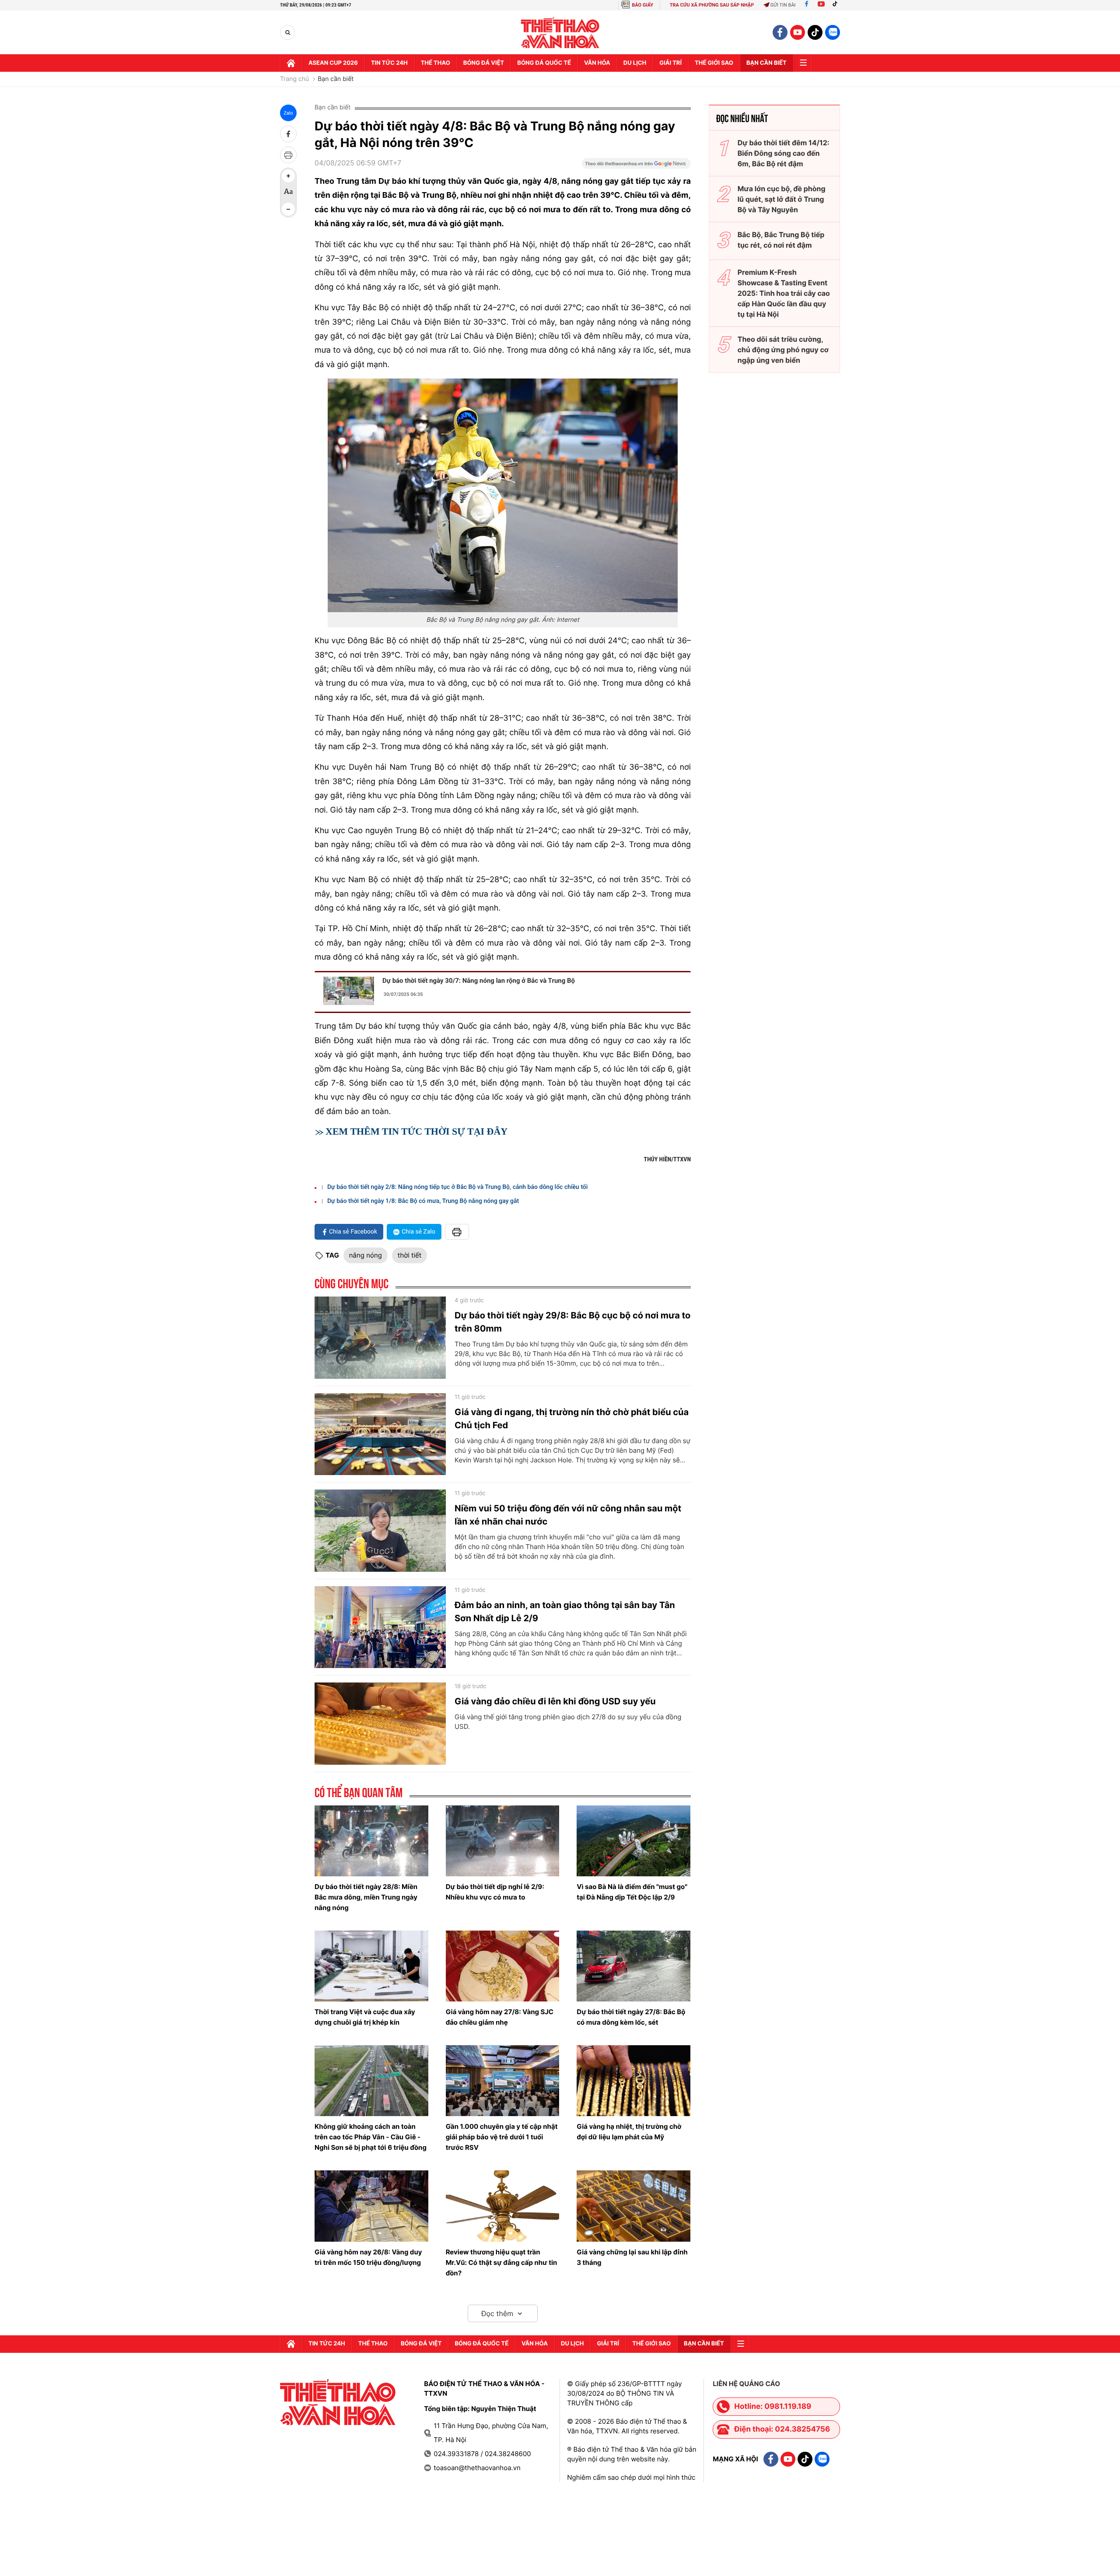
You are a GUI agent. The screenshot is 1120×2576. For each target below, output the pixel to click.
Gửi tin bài (783, 5)
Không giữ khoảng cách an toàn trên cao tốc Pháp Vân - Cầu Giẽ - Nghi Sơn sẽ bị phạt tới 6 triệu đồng (371, 2137)
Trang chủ (294, 79)
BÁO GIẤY (642, 5)
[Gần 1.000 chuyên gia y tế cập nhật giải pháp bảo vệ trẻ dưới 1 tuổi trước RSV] (503, 2081)
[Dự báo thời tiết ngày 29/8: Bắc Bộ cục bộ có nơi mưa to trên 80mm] (380, 1338)
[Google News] (636, 166)
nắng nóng (366, 1255)
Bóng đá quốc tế (544, 63)
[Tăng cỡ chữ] (288, 176)
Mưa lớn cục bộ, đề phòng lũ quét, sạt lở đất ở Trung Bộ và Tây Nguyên (782, 199)
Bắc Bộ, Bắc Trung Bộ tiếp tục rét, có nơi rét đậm (781, 240)
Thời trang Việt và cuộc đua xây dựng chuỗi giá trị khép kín (365, 2017)
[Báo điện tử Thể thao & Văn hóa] (560, 33)
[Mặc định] (288, 193)
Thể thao (436, 63)
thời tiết (409, 1255)
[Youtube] (821, 5)
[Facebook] (807, 5)
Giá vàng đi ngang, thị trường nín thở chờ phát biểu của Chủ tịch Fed (572, 1419)
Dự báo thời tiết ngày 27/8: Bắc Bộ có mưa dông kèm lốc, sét (631, 2017)
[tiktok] (815, 32)
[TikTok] (837, 5)
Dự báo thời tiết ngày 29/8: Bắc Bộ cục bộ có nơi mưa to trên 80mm (572, 1322)
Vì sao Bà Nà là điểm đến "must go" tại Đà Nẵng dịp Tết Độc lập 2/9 (632, 1892)
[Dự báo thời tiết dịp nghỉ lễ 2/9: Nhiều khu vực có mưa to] (503, 1841)
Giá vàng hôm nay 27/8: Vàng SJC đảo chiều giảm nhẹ (500, 2017)
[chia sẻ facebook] (288, 134)
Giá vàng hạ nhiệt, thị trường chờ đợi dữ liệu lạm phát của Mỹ (629, 2132)
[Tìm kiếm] (288, 33)
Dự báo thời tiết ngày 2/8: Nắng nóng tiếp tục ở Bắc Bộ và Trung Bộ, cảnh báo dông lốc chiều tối (457, 1187)
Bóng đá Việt (484, 63)
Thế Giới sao (714, 63)
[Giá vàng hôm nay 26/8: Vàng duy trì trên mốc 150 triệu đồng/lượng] (371, 2206)
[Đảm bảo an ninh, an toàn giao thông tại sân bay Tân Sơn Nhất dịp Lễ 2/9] (380, 1627)
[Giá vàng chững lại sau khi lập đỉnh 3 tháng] (633, 2206)
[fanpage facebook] (780, 32)
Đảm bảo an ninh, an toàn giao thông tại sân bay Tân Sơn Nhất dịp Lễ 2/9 (565, 1612)
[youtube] (798, 32)
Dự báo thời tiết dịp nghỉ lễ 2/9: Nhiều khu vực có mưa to (495, 1892)
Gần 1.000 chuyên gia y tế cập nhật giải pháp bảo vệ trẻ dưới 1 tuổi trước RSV (502, 2137)
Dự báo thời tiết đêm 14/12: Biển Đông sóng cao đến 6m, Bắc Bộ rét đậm (784, 153)
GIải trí (670, 63)
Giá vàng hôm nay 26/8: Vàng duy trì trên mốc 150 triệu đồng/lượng (368, 2257)
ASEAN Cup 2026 (333, 63)
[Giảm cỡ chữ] (288, 209)
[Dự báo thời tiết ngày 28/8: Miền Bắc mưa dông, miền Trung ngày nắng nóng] (371, 1841)
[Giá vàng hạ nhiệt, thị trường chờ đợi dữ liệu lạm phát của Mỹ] (633, 2081)
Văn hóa (597, 63)
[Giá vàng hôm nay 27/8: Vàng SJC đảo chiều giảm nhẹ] (503, 1966)
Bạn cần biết (766, 63)
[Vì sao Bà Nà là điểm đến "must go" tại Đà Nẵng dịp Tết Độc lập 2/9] (633, 1841)
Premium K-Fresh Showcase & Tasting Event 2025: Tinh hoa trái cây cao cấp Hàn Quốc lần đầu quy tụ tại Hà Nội (784, 293)
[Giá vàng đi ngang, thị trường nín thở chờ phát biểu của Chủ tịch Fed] (380, 1434)
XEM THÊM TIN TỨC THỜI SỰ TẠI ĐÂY (416, 1131)
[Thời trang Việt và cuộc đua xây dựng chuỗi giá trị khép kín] (371, 1966)
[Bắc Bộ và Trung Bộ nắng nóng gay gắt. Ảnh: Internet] (503, 495)
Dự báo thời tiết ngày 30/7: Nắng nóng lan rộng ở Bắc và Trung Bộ (479, 981)
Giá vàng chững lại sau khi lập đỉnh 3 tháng (632, 2257)
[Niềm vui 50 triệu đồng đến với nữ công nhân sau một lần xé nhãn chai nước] (380, 1531)
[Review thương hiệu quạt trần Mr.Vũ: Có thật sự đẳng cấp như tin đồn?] (503, 2206)
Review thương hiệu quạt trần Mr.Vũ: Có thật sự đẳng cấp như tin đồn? (502, 2262)
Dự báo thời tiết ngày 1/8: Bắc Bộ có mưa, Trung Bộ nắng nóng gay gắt (423, 1201)
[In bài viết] (288, 155)
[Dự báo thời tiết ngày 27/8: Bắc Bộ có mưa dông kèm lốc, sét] (633, 1966)
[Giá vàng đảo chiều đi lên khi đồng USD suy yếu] (380, 1724)
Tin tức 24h (389, 63)
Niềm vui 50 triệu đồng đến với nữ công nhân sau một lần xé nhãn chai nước (568, 1515)
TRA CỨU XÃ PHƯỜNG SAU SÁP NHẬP (712, 5)
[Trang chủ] (291, 63)
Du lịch (635, 63)
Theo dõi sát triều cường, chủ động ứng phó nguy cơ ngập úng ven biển (783, 350)
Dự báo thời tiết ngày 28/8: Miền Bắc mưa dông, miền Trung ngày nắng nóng (366, 1897)
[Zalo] (833, 32)
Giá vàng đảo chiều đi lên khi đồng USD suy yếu (555, 1701)
